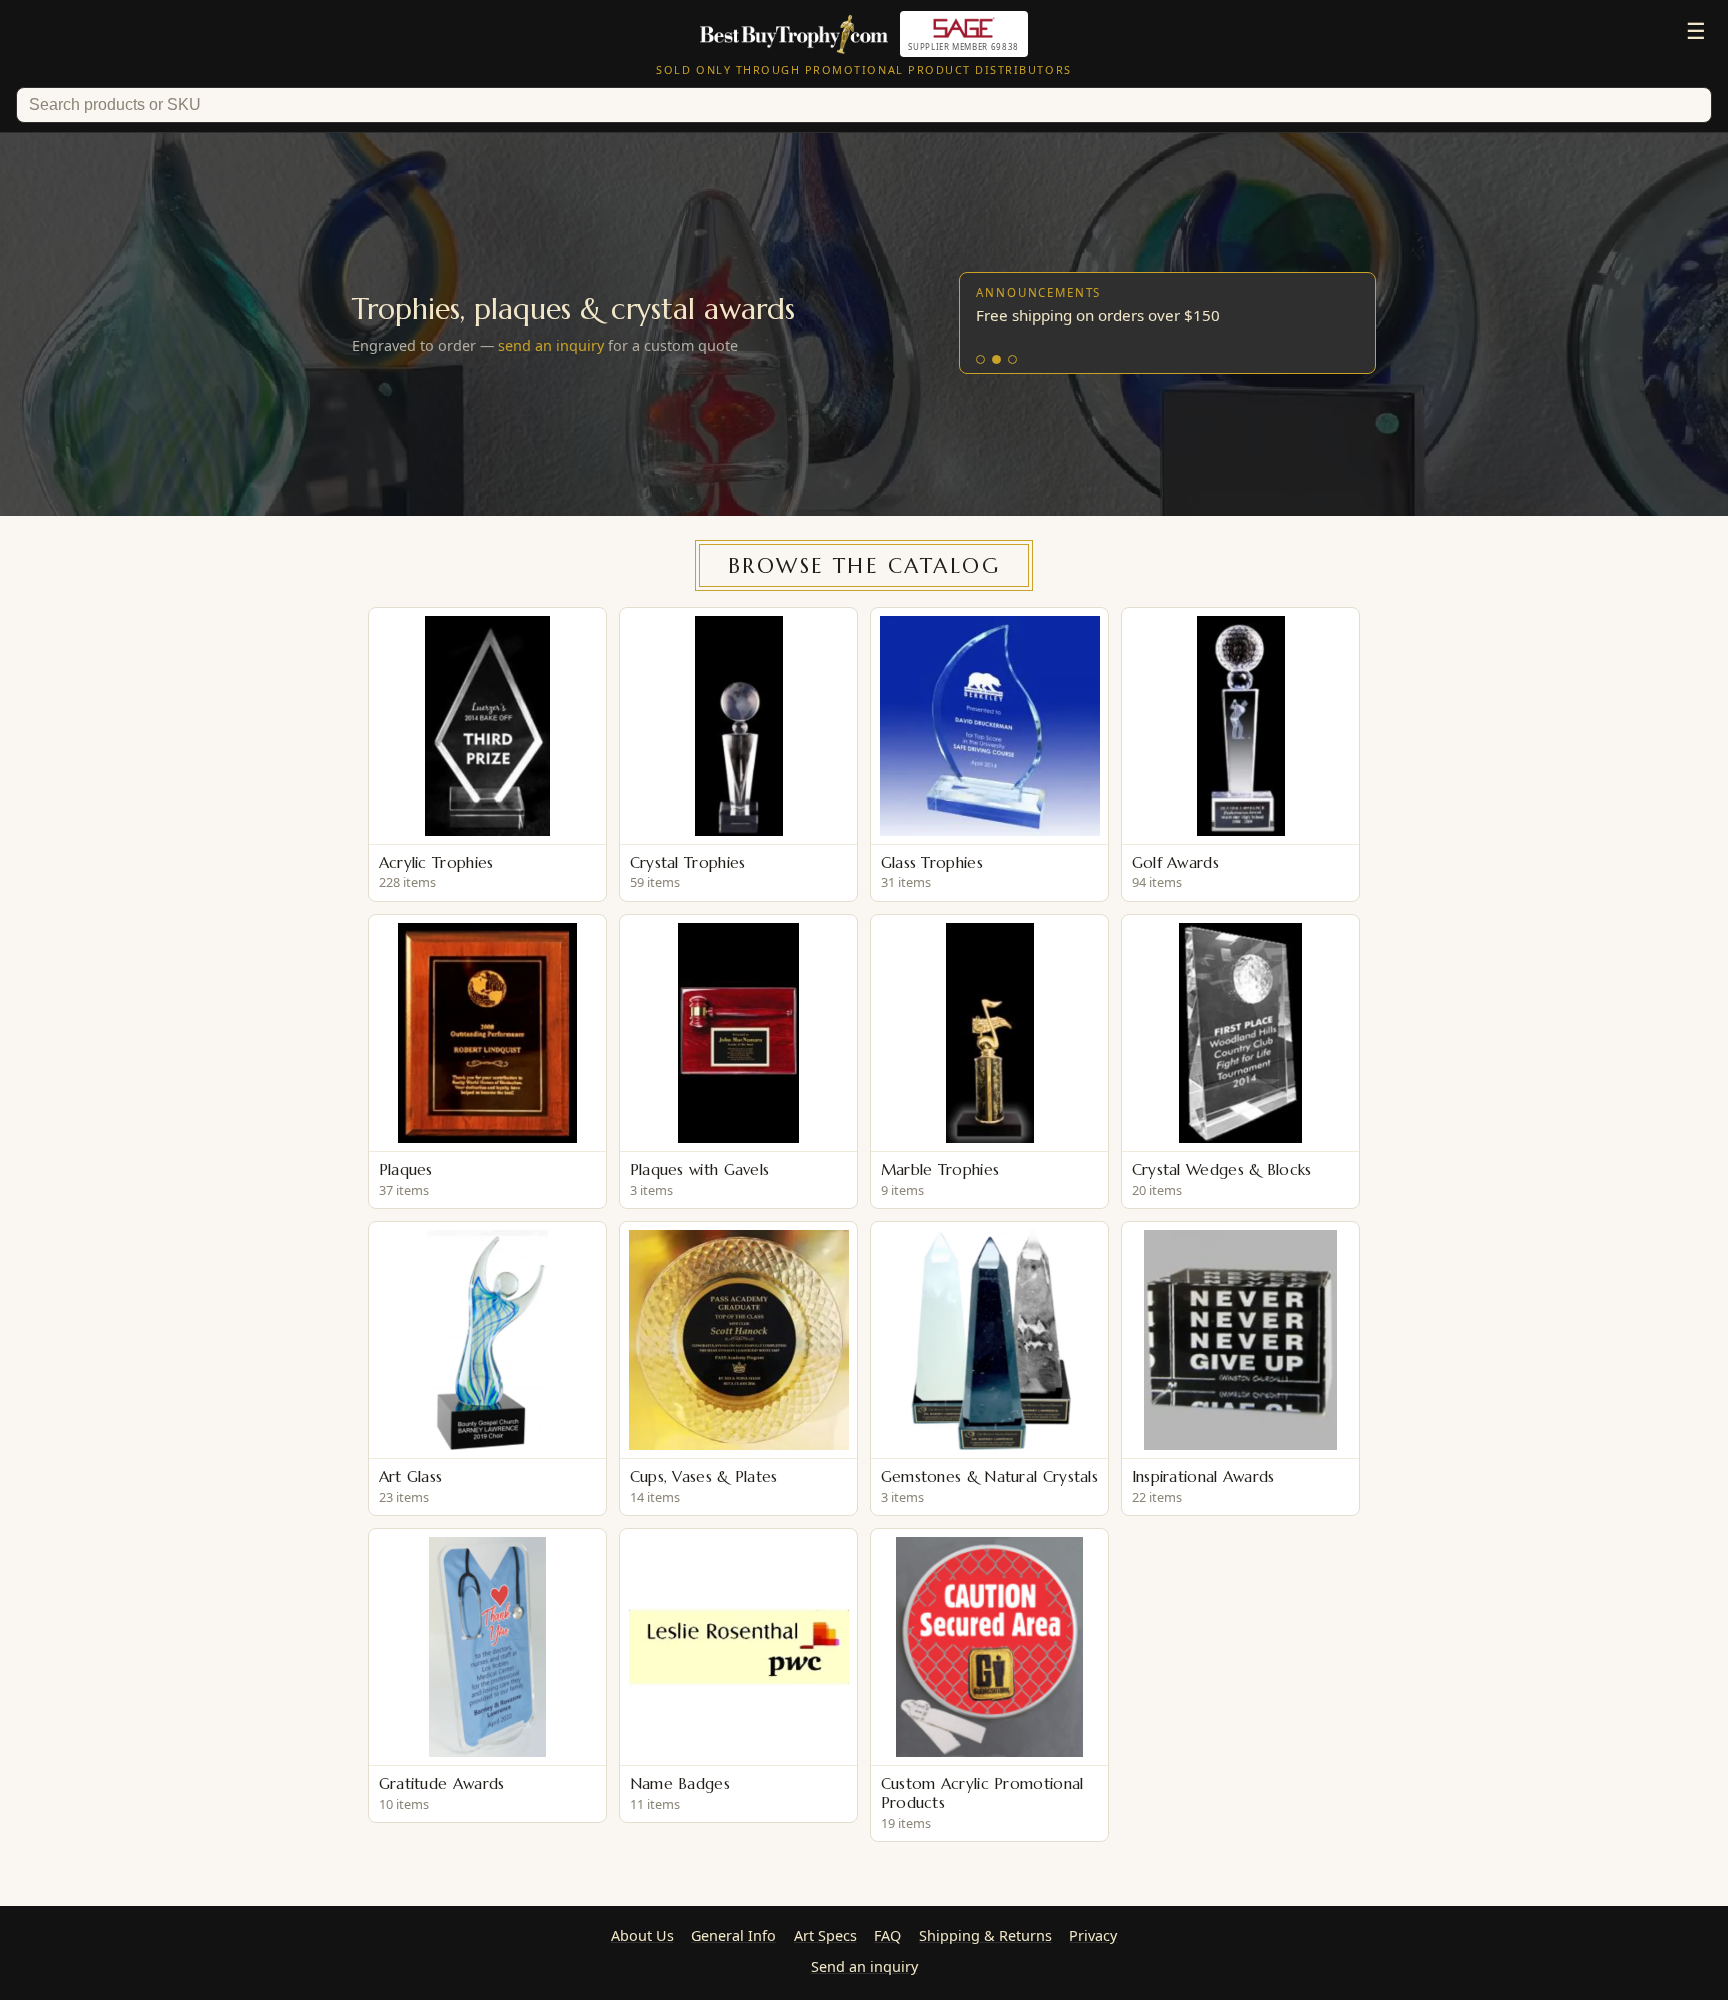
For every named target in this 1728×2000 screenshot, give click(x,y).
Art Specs (825, 1935)
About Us (642, 1935)
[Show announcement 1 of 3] (980, 359)
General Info (733, 1935)
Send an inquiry (864, 1966)
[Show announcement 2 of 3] (996, 359)
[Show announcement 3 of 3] (1012, 359)
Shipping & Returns (985, 1935)
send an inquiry (551, 345)
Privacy (1093, 1935)
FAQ (887, 1935)
